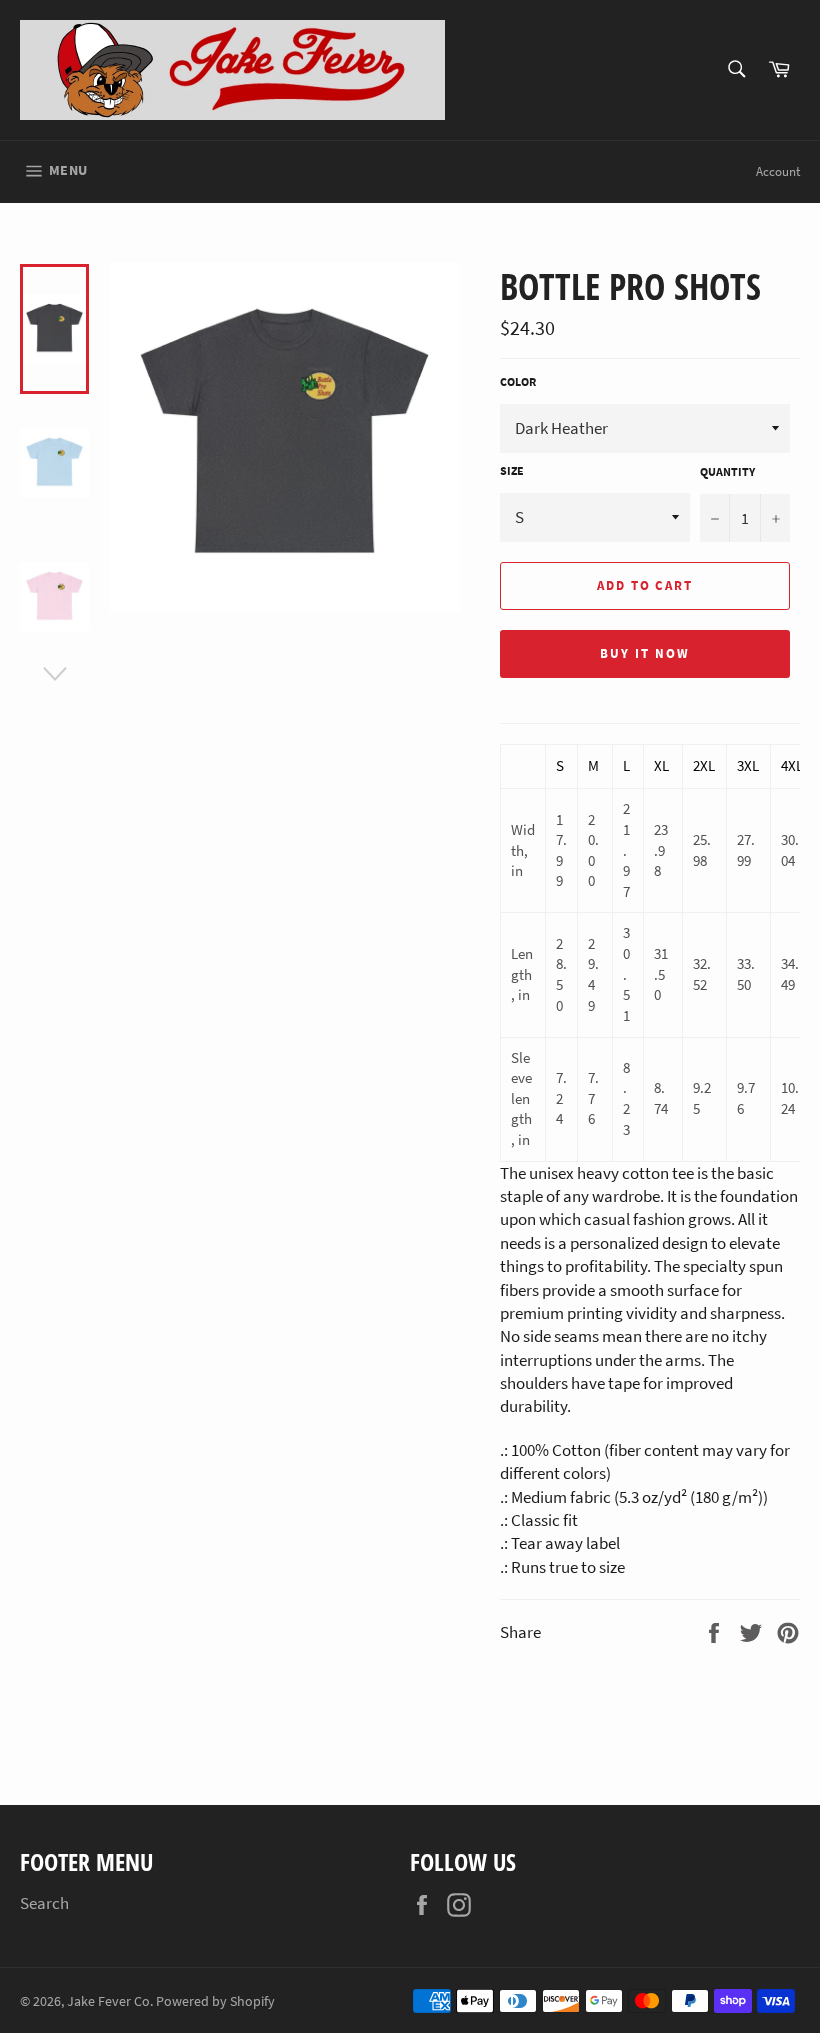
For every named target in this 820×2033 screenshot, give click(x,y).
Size (512, 470)
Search (44, 1903)
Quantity (727, 471)
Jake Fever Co (108, 2001)
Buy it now (645, 653)
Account (778, 171)
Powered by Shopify (215, 2001)
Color (518, 381)
